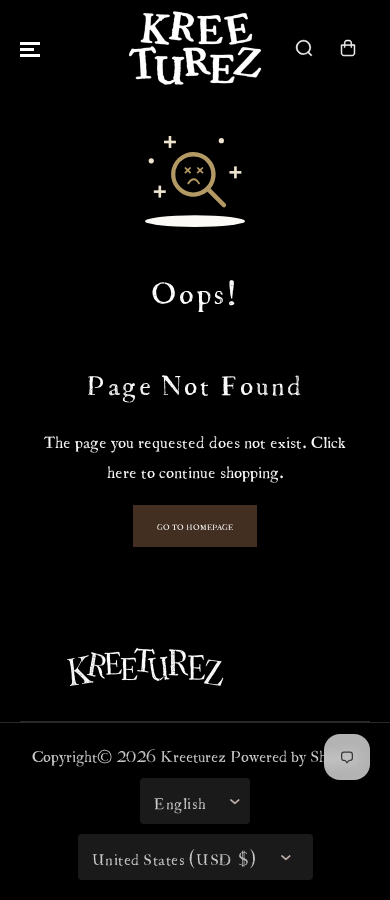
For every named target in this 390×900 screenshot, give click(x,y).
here (122, 469)
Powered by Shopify (294, 753)
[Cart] (348, 48)
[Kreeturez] (195, 48)
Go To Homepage (195, 526)
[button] (30, 48)
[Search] (304, 48)
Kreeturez (193, 753)
